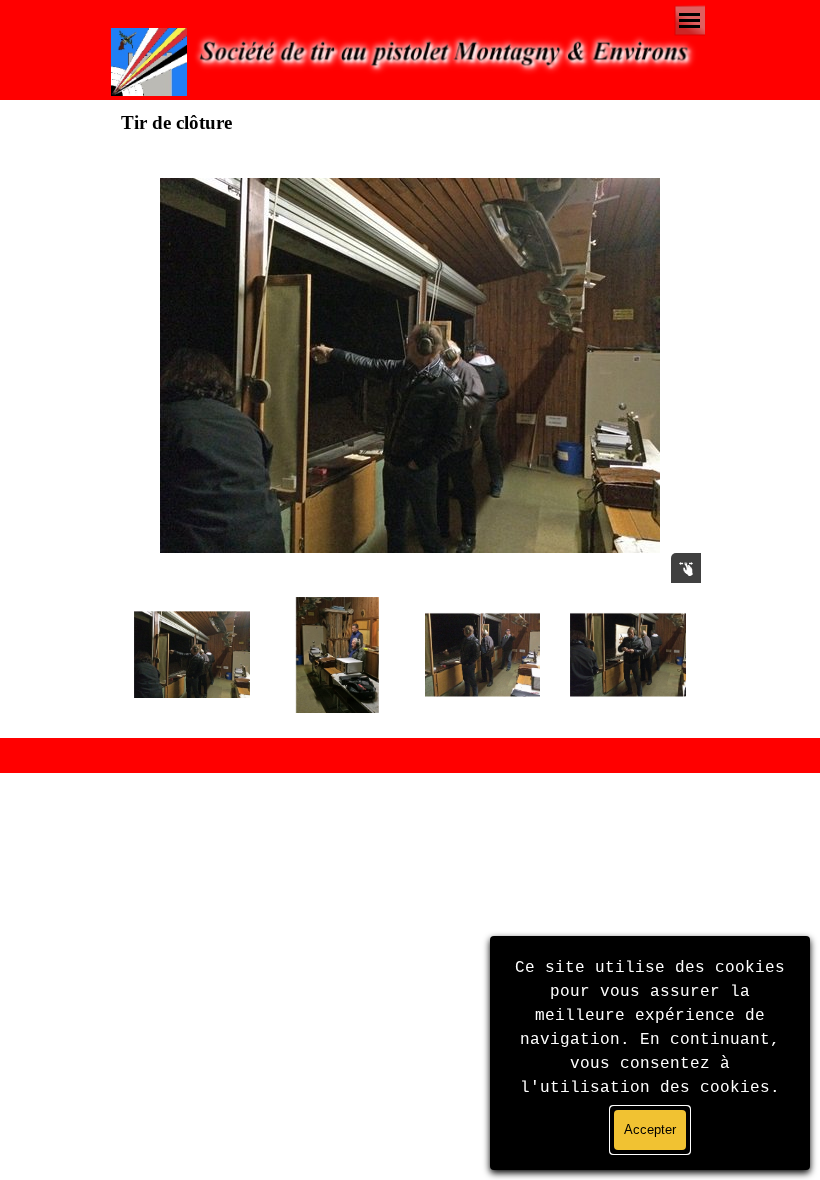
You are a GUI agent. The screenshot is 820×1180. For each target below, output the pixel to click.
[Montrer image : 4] (627, 654)
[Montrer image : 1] (191, 654)
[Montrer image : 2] (337, 654)
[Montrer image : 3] (482, 654)
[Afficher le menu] (689, 20)
